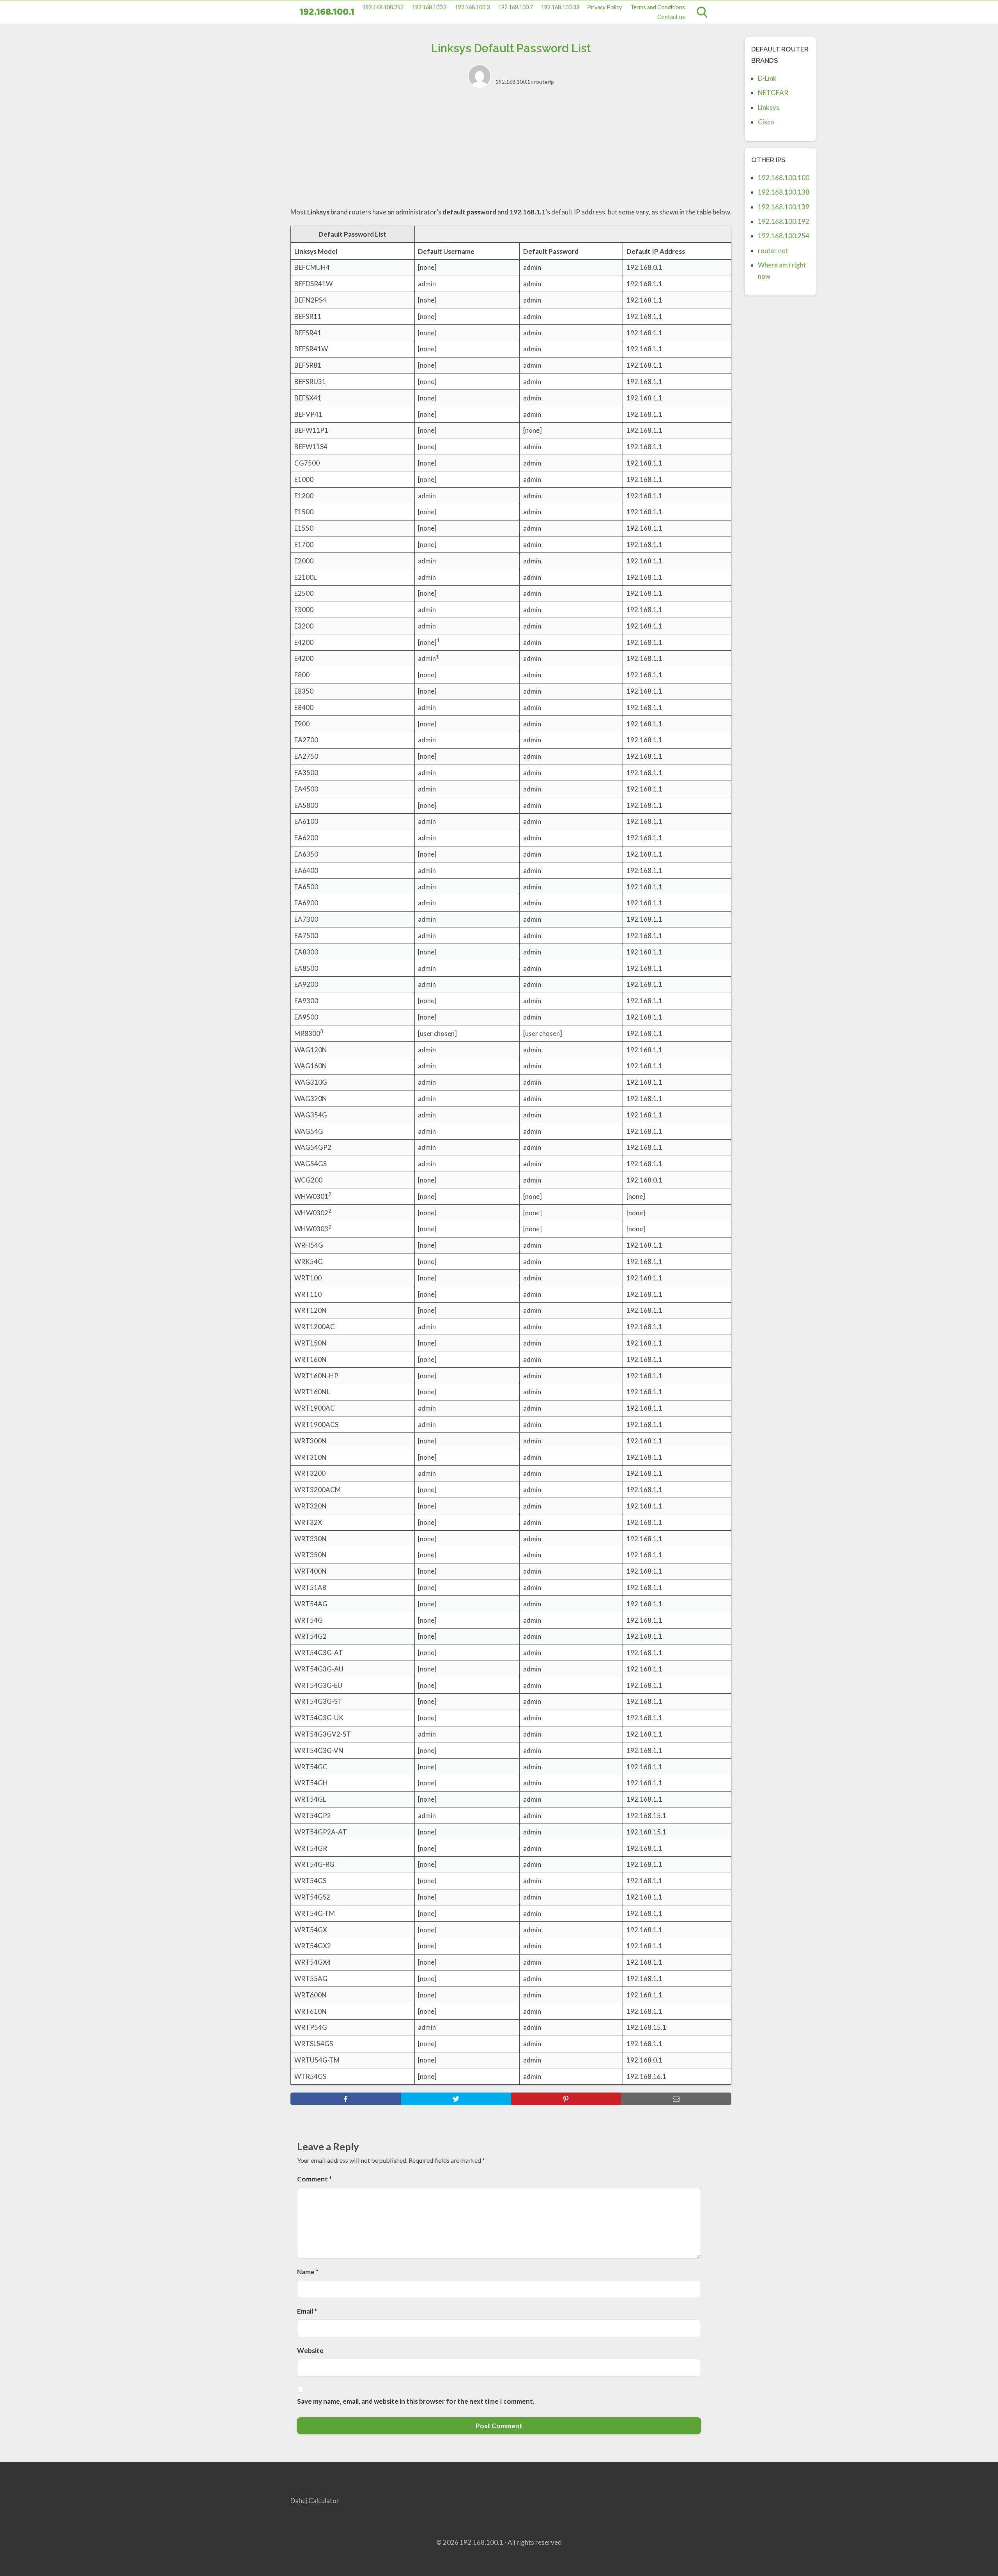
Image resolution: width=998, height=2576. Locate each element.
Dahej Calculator (315, 2501)
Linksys (769, 107)
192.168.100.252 (383, 7)
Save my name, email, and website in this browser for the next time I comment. (416, 2401)
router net (773, 251)
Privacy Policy (604, 7)
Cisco (766, 122)
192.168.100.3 (472, 7)
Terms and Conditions (658, 7)
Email (307, 2311)
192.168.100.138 (784, 192)
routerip (544, 82)
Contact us (671, 17)
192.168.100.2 (429, 7)
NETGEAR (773, 93)
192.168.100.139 (784, 207)
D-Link (767, 78)
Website (310, 2350)
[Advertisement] (511, 152)
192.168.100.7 (516, 7)
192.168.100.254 (784, 236)
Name (308, 2272)
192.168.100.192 (784, 221)
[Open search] (702, 12)
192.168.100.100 (784, 178)
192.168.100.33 (560, 7)
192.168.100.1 (327, 12)
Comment (314, 2179)
